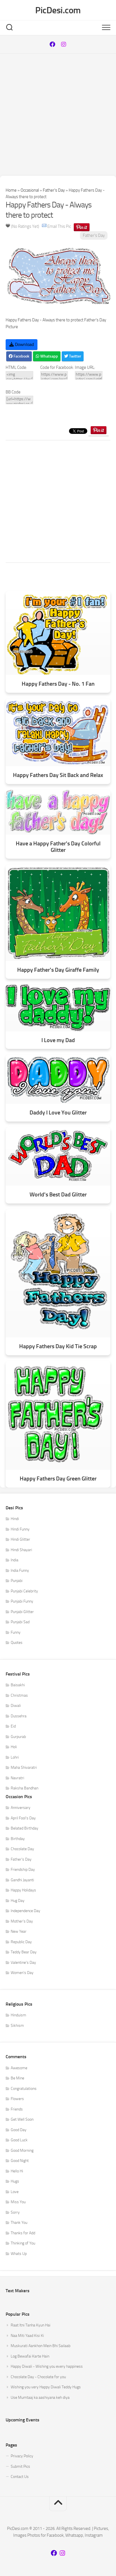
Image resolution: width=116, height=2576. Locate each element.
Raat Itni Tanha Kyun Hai (31, 2325)
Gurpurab (18, 1737)
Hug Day (18, 1901)
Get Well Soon (22, 2119)
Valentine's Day (23, 1963)
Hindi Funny (20, 1529)
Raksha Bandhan (24, 1788)
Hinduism (18, 2015)
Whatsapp (49, 356)
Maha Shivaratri (24, 1768)
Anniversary (21, 1808)
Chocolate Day (22, 1849)
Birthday (18, 1839)
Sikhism (17, 2026)
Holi (14, 1747)
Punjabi (17, 1581)
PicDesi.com (58, 10)
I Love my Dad (58, 1040)
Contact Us (20, 2477)
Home (11, 190)
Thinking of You (23, 2243)
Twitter (75, 356)
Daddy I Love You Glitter (58, 1113)
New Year (19, 1931)
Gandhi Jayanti (22, 1880)
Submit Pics (20, 2466)
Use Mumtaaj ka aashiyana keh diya (40, 2398)
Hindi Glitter (20, 1539)
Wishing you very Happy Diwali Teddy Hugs (46, 2387)
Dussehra (19, 1716)
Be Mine (17, 2078)
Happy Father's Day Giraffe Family (58, 970)
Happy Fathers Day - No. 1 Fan (58, 684)
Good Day (19, 2130)
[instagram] (64, 44)
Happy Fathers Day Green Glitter (58, 1479)
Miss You (18, 2202)
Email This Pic (59, 226)
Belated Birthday (24, 1828)
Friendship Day (23, 1870)
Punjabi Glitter (22, 1612)
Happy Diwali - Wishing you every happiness (47, 2366)
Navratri (17, 1778)
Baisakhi (18, 1685)
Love (15, 2192)
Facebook (21, 356)
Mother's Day (22, 1921)
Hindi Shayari (21, 1550)
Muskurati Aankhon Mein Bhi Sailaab (41, 2346)
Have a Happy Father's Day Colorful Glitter (58, 847)
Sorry (15, 2212)
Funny (16, 1632)
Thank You (19, 2223)
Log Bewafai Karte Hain (30, 2356)
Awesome (19, 2068)
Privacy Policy (22, 2456)
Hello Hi (17, 2171)
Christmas (19, 1695)
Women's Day (22, 1973)
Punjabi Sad (20, 1622)
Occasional (30, 190)
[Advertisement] (58, 115)
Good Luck (19, 2140)
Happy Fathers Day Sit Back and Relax (58, 775)
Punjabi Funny (22, 1601)
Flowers (17, 2099)
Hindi (15, 1519)
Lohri (15, 1757)
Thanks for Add (23, 2233)
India (14, 1560)
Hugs (15, 2181)
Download (24, 344)
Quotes (17, 1643)
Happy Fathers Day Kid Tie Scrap (58, 1346)
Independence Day (25, 1911)
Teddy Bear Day (24, 1952)
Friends (17, 2109)
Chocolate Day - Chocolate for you (38, 2377)
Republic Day (21, 1942)
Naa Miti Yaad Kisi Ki (27, 2336)
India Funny (20, 1571)
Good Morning (22, 2150)
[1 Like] (8, 226)
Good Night (20, 2161)
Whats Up (19, 2254)
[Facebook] (52, 44)
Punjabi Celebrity (24, 1591)
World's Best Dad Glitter (58, 1195)
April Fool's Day (23, 1818)
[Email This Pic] (44, 226)
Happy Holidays (23, 1890)
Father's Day (54, 190)
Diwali (16, 1706)
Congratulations (24, 2089)
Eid (13, 1726)
